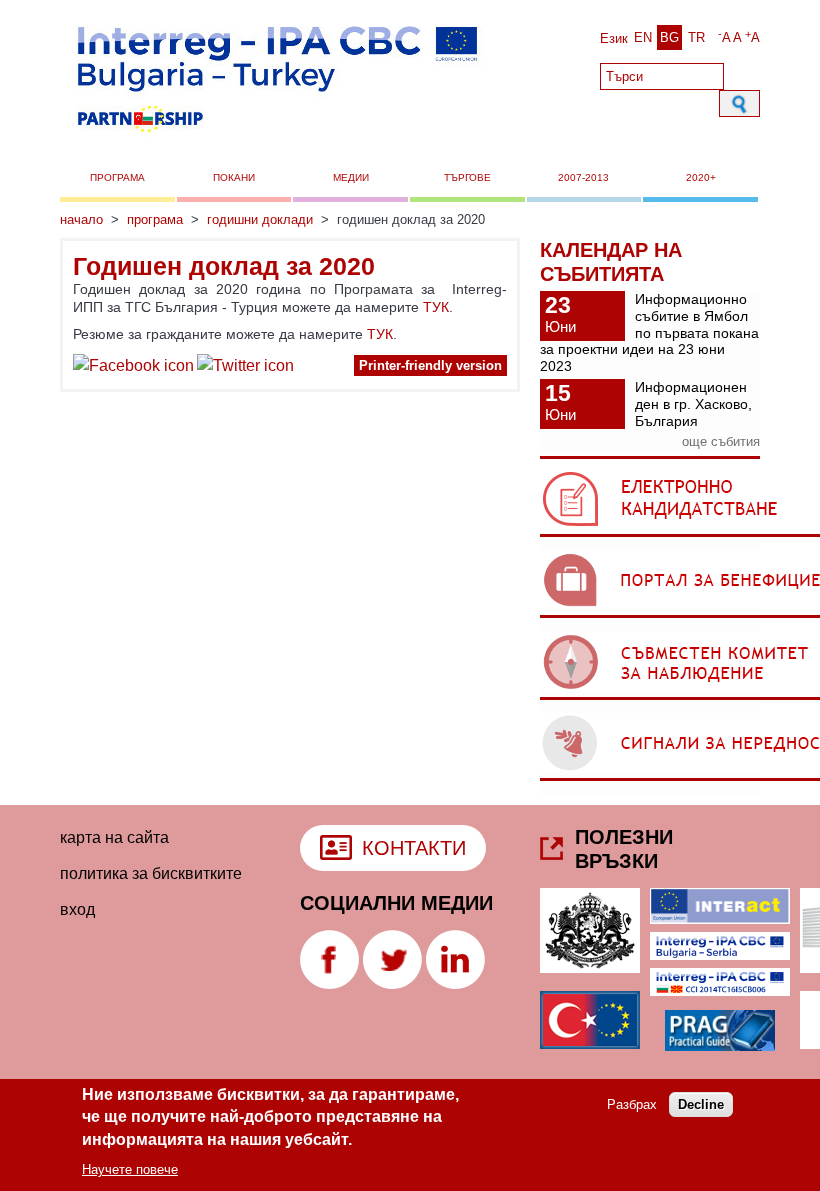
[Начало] (276, 138)
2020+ (701, 177)
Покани (234, 177)
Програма (117, 177)
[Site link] (329, 983)
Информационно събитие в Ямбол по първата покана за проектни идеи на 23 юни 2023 (649, 332)
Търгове (467, 177)
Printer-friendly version (430, 365)
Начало (81, 219)
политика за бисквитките (151, 873)
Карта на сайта (114, 837)
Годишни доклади (260, 219)
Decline (701, 1104)
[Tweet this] (245, 368)
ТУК (436, 307)
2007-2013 (583, 177)
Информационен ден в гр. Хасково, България (693, 403)
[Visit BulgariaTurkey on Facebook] (133, 368)
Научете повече (130, 1169)
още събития (721, 441)
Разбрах (632, 1104)
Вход (77, 909)
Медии (351, 177)
